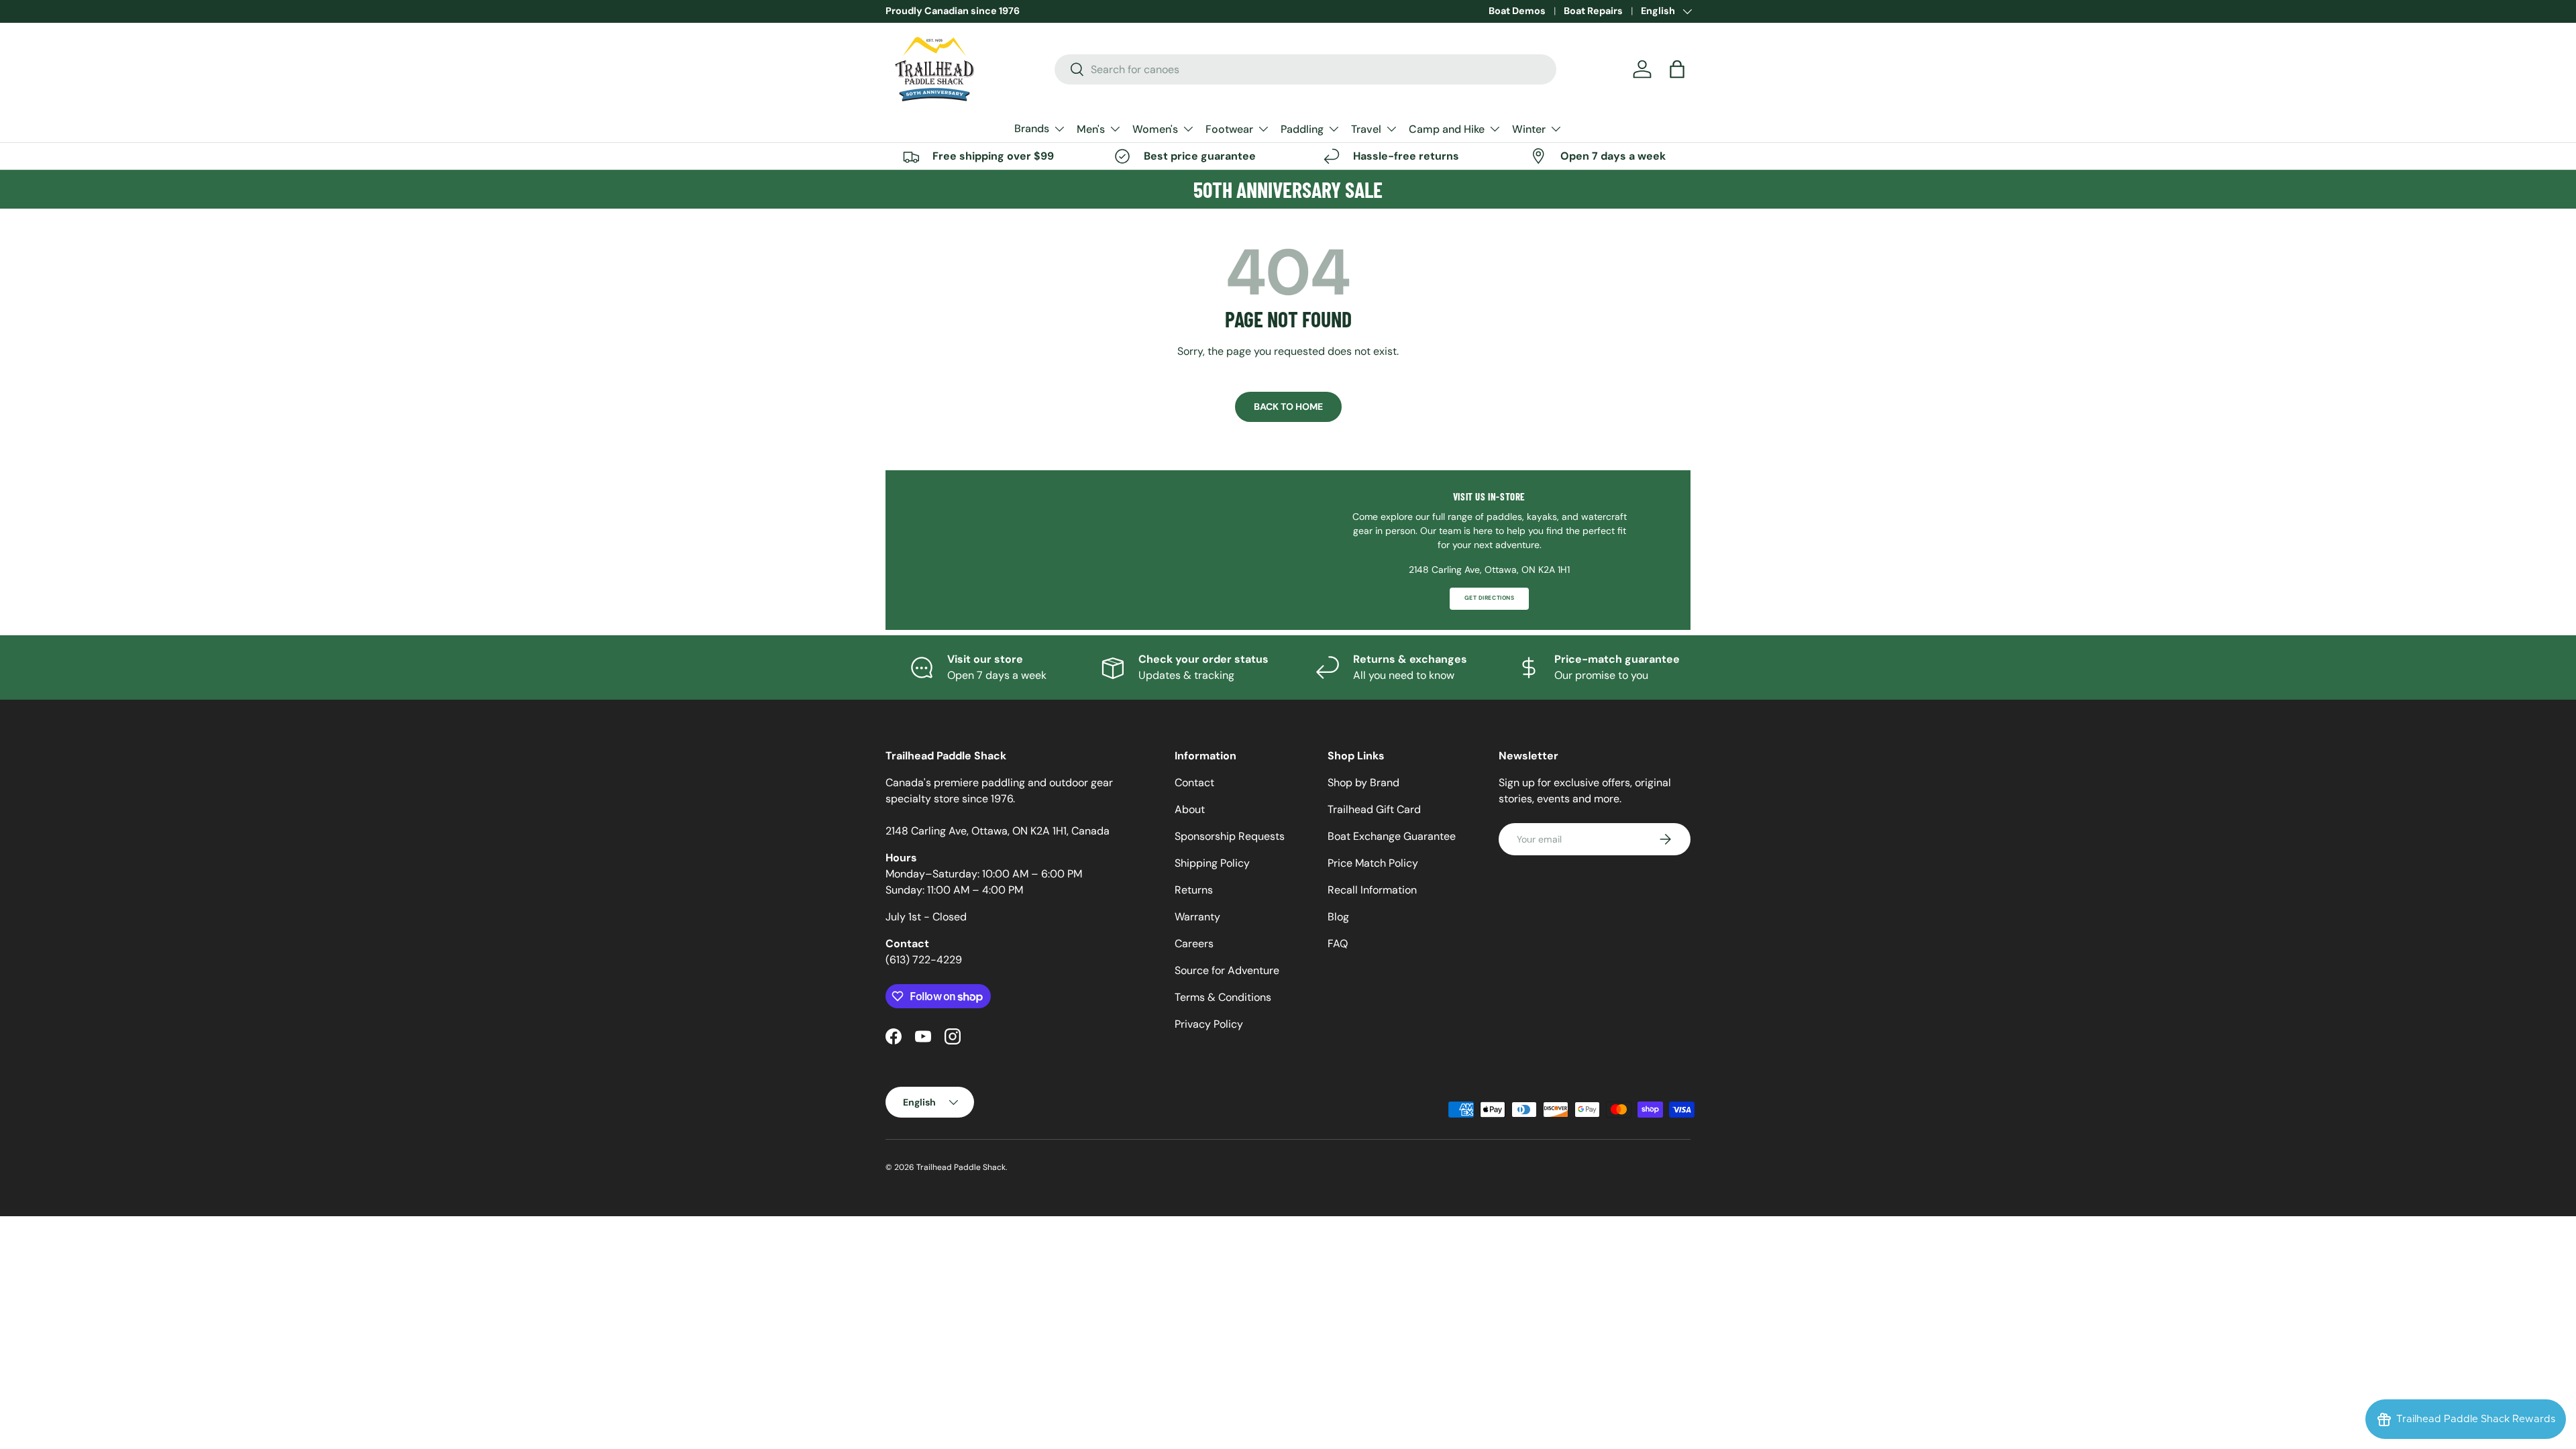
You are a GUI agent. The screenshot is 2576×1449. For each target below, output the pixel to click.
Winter (1529, 129)
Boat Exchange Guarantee (1392, 836)
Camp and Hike (1447, 129)
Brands (1032, 128)
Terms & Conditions (1223, 997)
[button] (1677, 69)
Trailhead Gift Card (1374, 809)
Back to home (1288, 407)
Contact (1194, 783)
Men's (1091, 129)
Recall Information (1372, 890)
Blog (1338, 917)
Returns (1194, 890)
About (1190, 809)
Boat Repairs (1593, 11)
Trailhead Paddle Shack (961, 1167)
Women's (1155, 129)
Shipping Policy (1212, 863)
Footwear (1229, 129)
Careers (1194, 944)
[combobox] (1306, 69)
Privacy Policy (1209, 1024)
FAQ (1338, 944)
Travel (1366, 129)
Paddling (1302, 129)
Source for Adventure (1227, 970)
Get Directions (1489, 598)
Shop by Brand (1363, 783)
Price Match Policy (1373, 863)
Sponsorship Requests (1230, 836)
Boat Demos (1517, 11)
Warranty (1197, 917)
